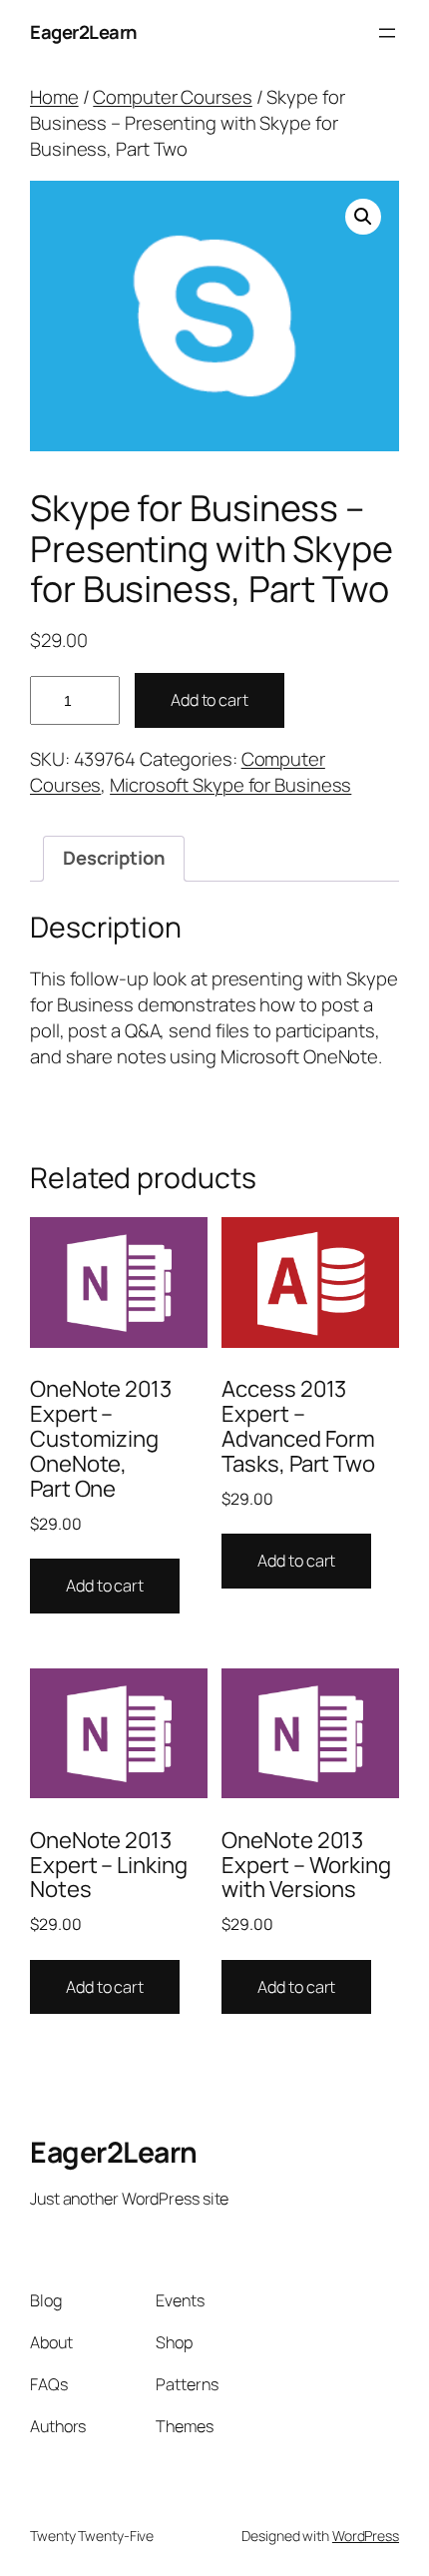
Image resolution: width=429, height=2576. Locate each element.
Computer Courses (172, 97)
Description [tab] (114, 858)
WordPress (366, 2536)
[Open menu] (387, 33)
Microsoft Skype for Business (230, 785)
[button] (363, 217)
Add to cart (210, 700)
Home (54, 97)
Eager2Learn (84, 32)
